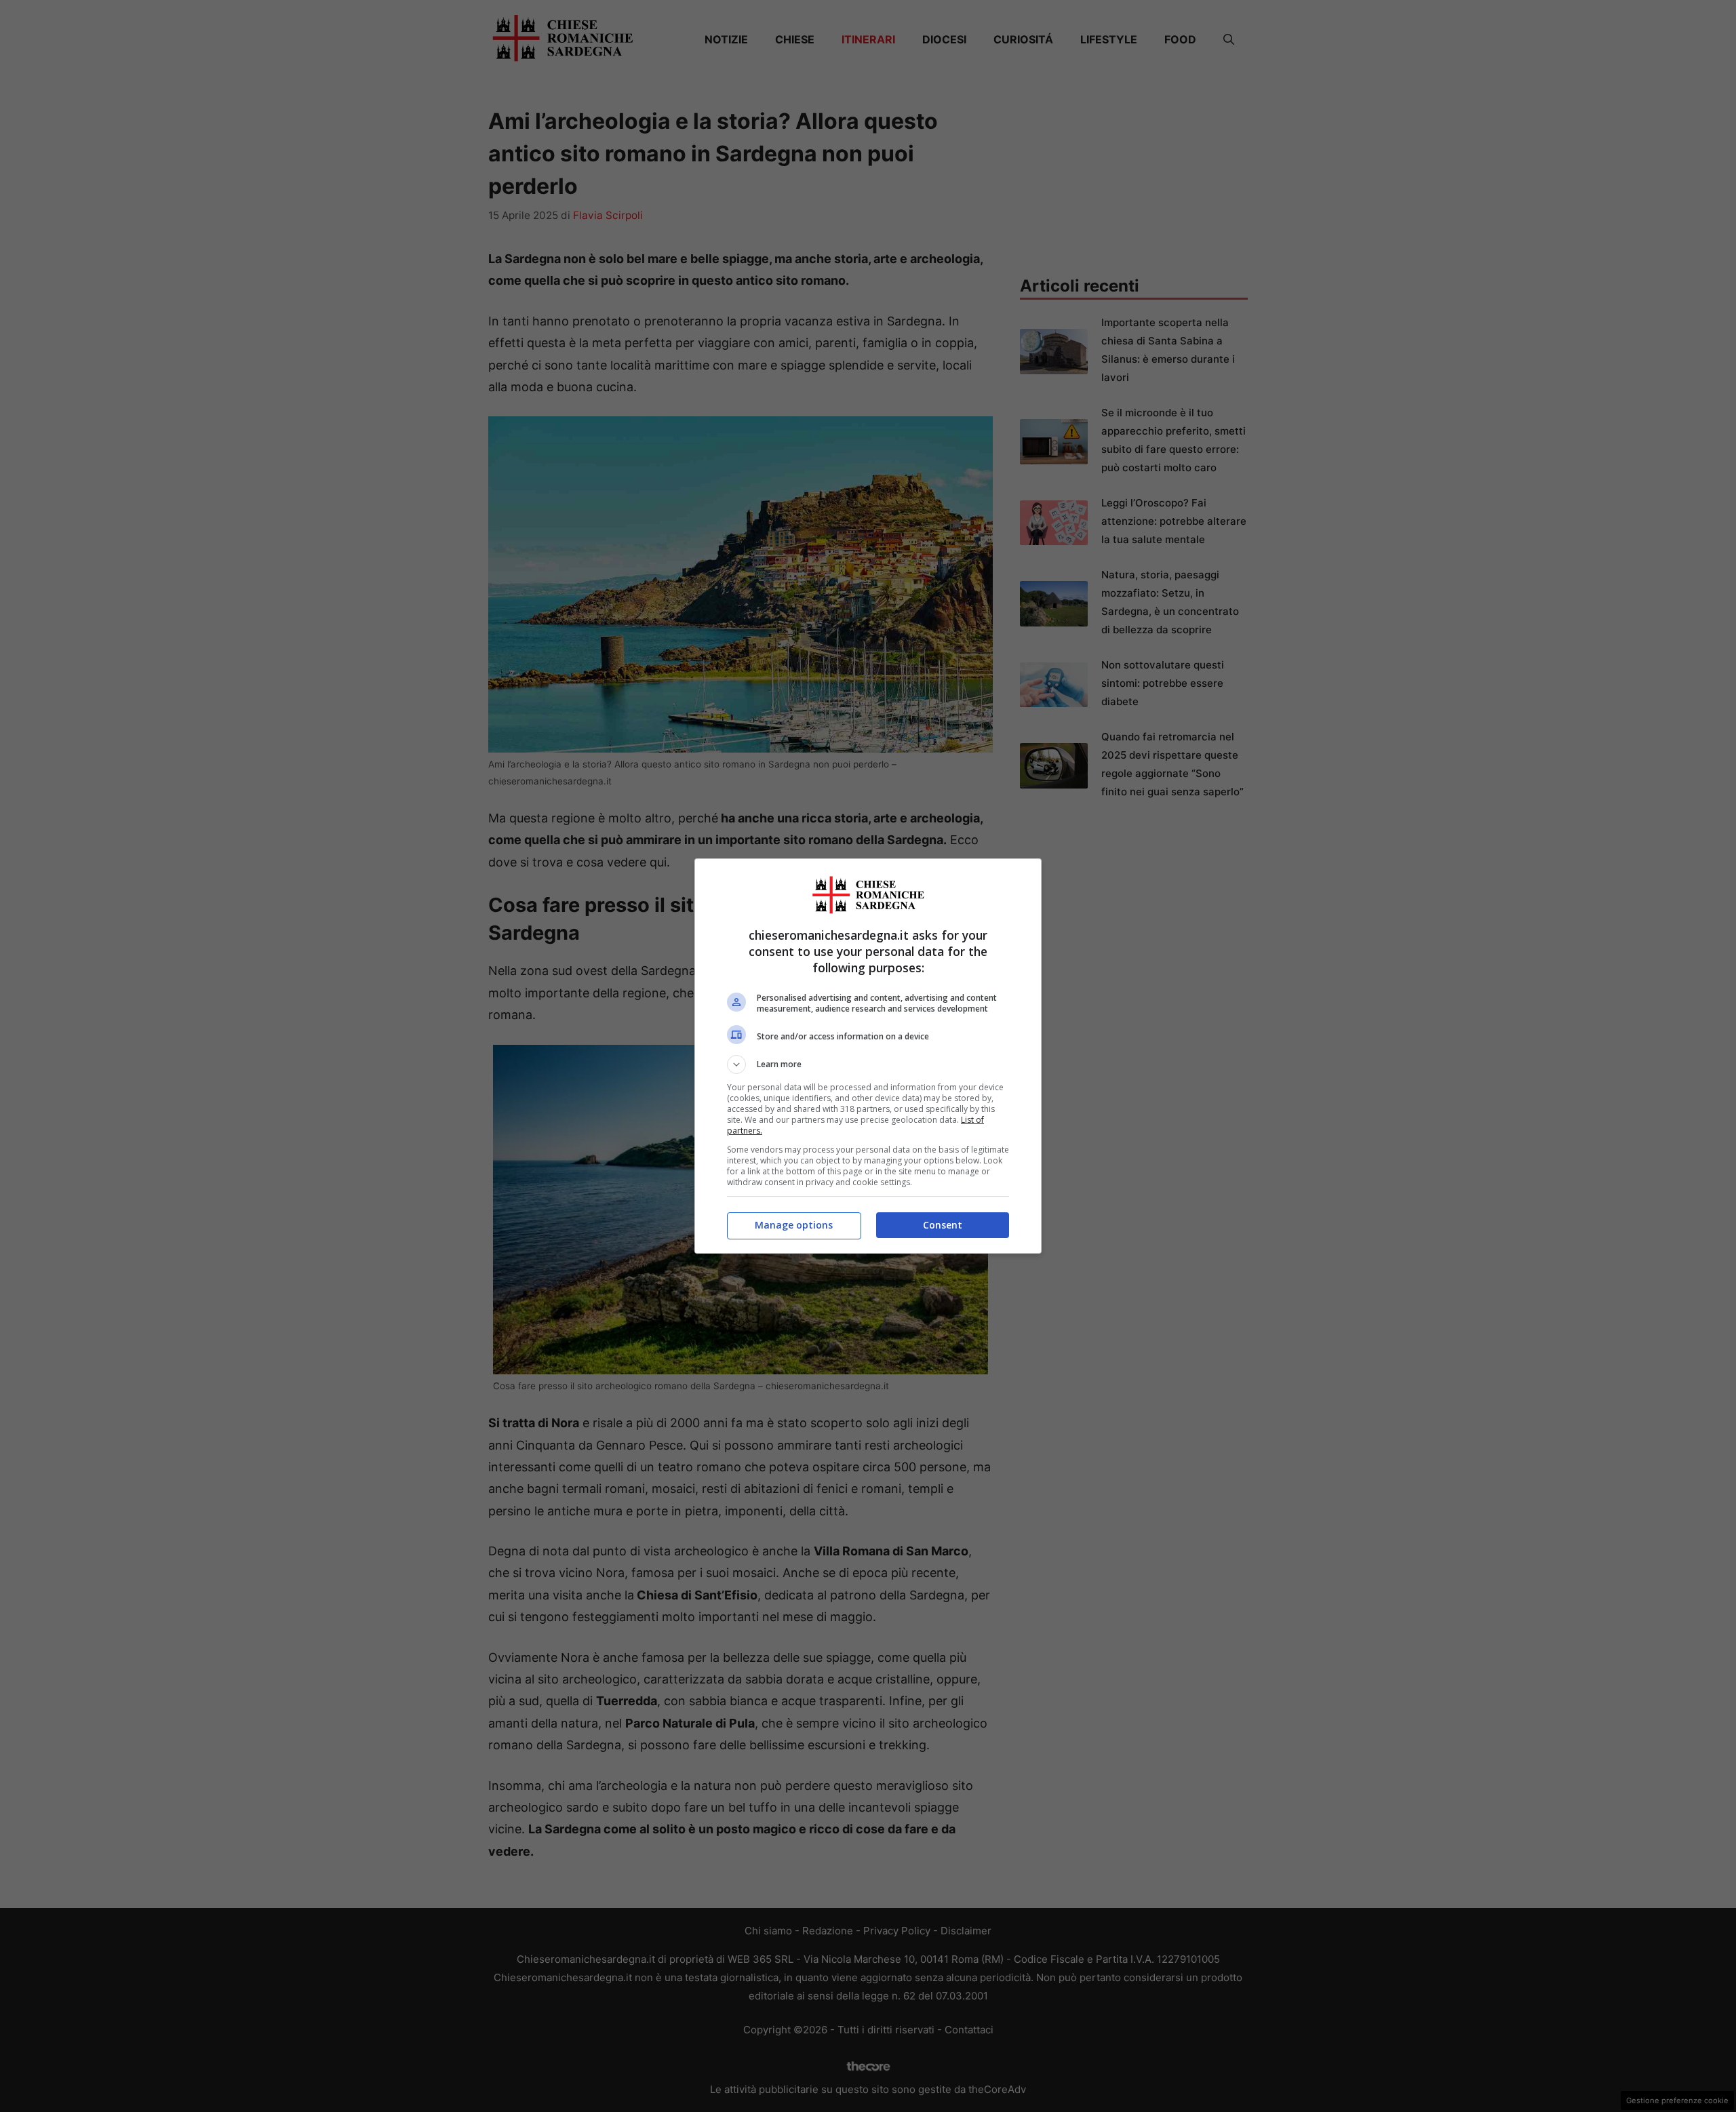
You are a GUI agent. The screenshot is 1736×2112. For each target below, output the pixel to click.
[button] (868, 1064)
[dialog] (868, 1056)
